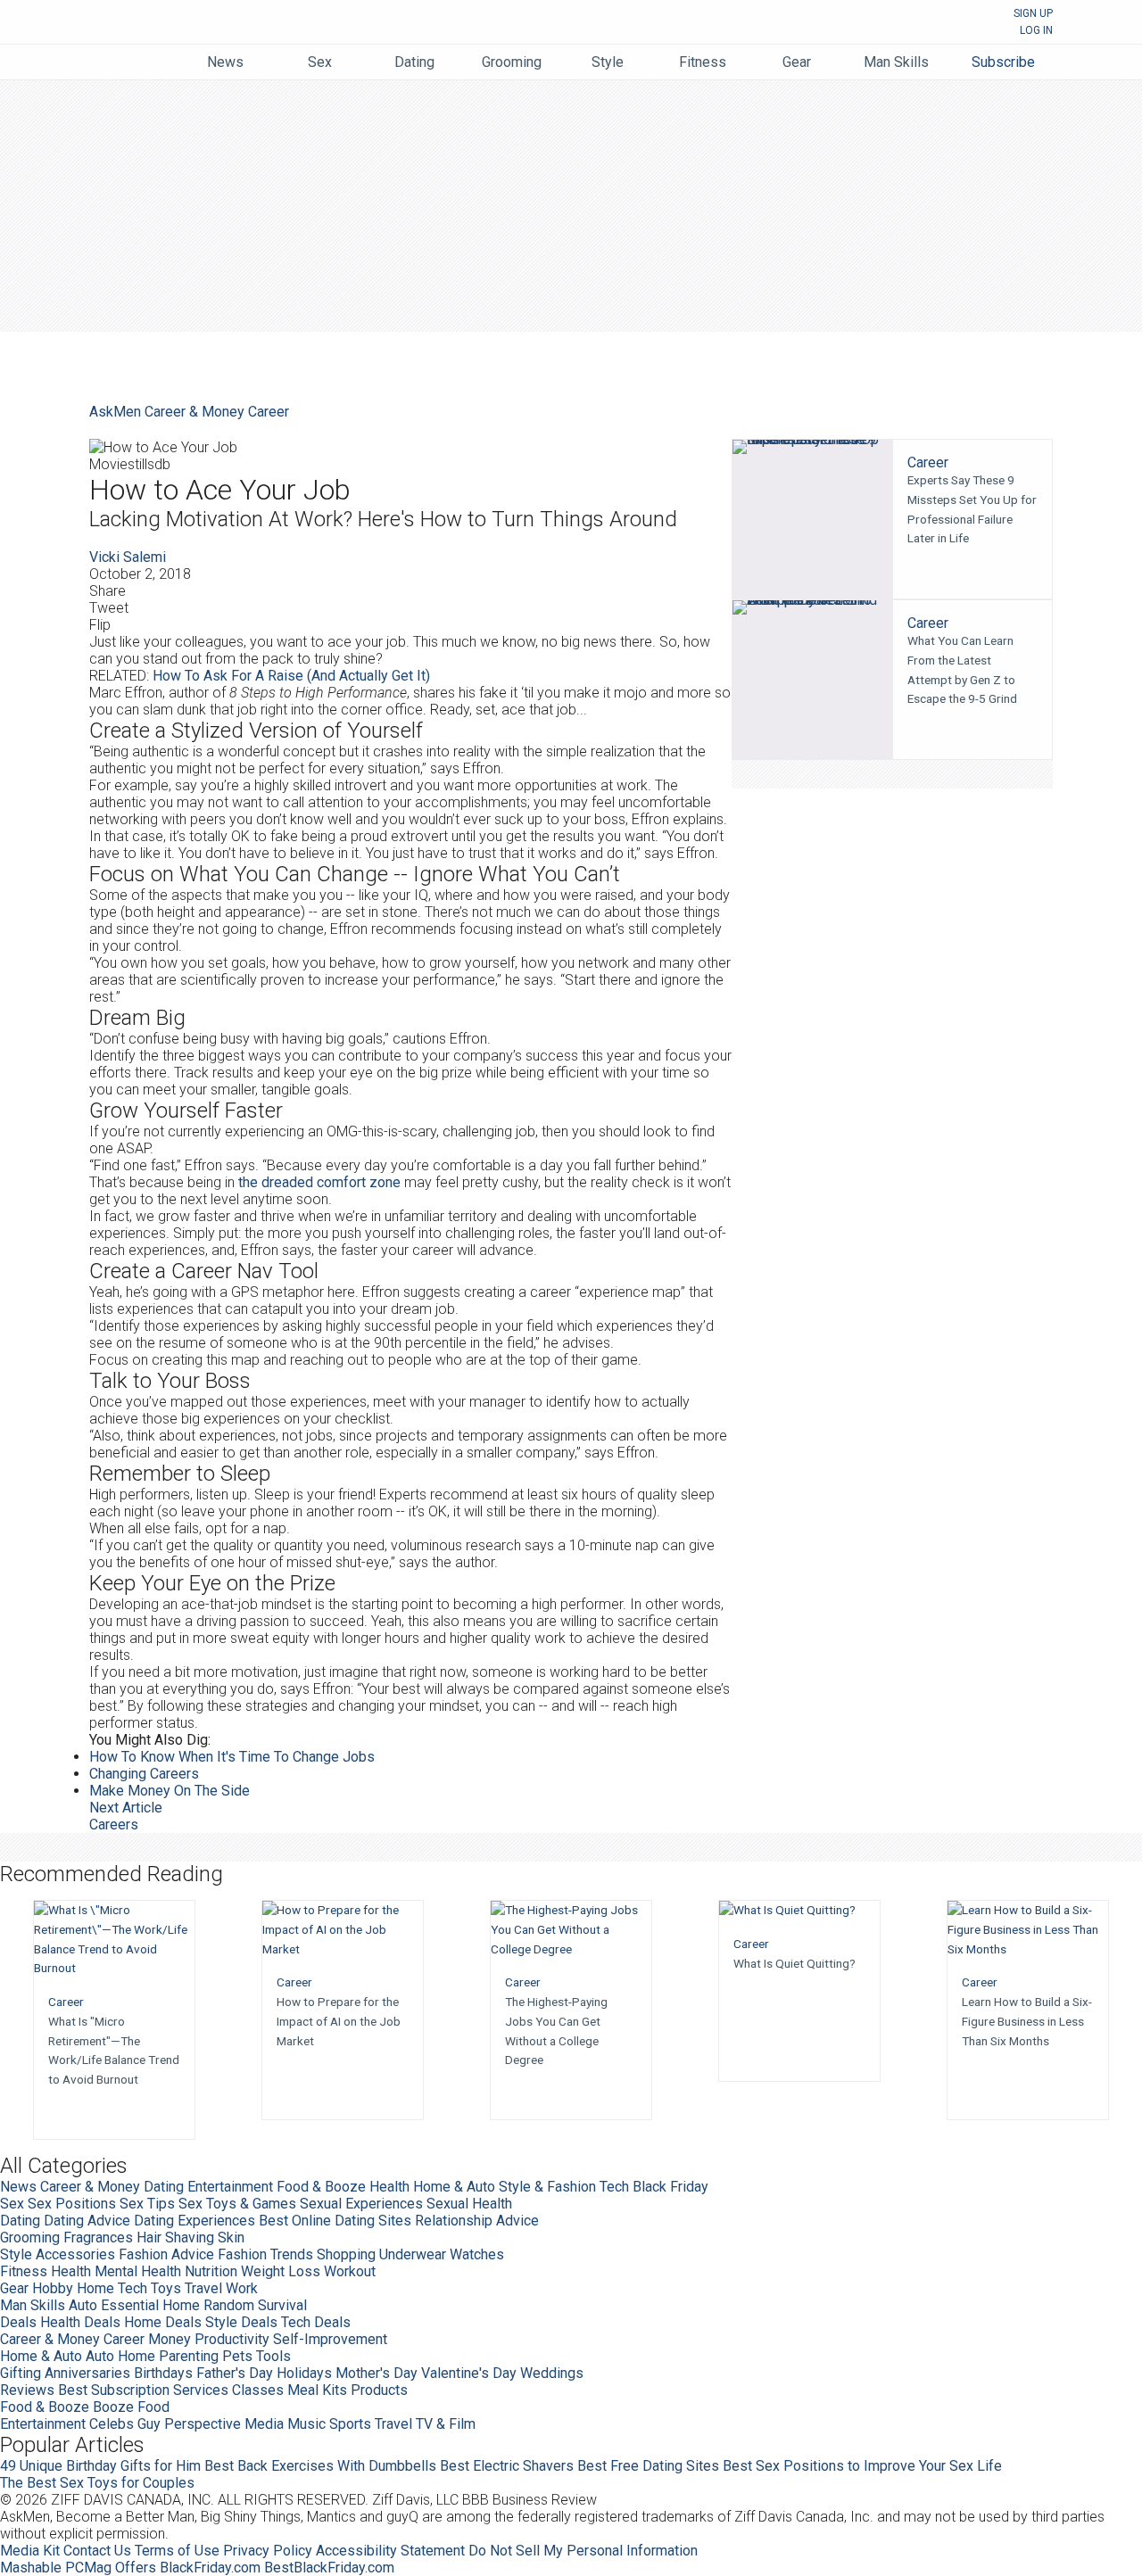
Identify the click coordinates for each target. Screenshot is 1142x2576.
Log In (1036, 30)
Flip (100, 625)
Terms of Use (177, 2551)
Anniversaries (87, 2373)
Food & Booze (321, 2187)
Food (153, 2407)
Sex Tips (147, 2204)
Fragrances (98, 2237)
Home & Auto (454, 2187)
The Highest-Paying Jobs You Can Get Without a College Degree (556, 2031)
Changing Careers (144, 1774)
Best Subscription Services (143, 2390)
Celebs (112, 2424)
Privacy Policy (268, 2551)
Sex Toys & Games (237, 2204)
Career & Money (194, 412)
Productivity (232, 2339)
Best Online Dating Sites (335, 2221)
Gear (14, 2288)
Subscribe (1003, 62)
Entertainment (230, 2187)
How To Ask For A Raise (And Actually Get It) (291, 676)
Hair (149, 2237)
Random (229, 2305)
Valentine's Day (469, 2373)
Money (170, 2339)
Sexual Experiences (361, 2204)
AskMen (554, 24)
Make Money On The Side (170, 1791)
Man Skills (33, 2305)
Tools (273, 2356)
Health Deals (80, 2322)
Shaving (190, 2237)
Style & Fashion (547, 2187)
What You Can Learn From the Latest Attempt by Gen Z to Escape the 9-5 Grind (962, 669)
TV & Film (446, 2424)
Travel (203, 2288)
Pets (237, 2356)
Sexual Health (469, 2204)
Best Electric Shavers (507, 2466)
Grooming (30, 2237)
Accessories (75, 2254)
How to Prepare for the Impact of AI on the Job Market (339, 2021)
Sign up (1033, 13)
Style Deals (241, 2322)
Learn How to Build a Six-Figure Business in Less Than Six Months (1027, 2021)
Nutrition (211, 2271)
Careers (114, 1825)
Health (389, 2187)
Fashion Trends (265, 2254)
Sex (12, 2204)
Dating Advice (87, 2221)
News (18, 2187)
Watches (477, 2254)
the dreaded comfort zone (319, 1182)
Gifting (21, 2373)
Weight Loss (281, 2271)
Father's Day (235, 2373)
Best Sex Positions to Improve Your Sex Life (862, 2466)
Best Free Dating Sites (648, 2466)
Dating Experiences (194, 2221)
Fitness (24, 2271)
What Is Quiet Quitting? (794, 1963)
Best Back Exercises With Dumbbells (320, 2466)
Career (269, 412)
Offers (136, 2568)
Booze (113, 2407)
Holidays (304, 2373)
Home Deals (163, 2322)
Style (16, 2254)
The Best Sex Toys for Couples (97, 2483)
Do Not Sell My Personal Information (583, 2551)
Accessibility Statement (390, 2551)
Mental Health (138, 2271)
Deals (18, 2322)
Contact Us (97, 2551)
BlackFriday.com (210, 2568)
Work (242, 2288)
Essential (130, 2305)
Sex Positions (72, 2204)
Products (379, 2390)
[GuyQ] (137, 54)
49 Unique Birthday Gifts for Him (100, 2466)
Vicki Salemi (128, 557)
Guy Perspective (189, 2424)
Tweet (109, 608)
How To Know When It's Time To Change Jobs (232, 1757)
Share (108, 591)
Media (264, 2424)
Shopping (346, 2254)
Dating (164, 2187)
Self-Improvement (330, 2339)
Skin (231, 2237)
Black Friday (670, 2187)
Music (306, 2424)
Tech (614, 2187)
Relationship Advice (477, 2221)
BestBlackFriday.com (329, 2568)
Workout (350, 2271)
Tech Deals (316, 2322)
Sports (350, 2424)
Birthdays (163, 2373)
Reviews (27, 2390)
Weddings (552, 2373)
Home (95, 2288)
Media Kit (30, 2551)
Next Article (126, 1808)
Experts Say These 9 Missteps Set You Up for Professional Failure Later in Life (972, 509)
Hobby (53, 2288)
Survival (282, 2305)
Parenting (189, 2356)
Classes (258, 2390)
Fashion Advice (166, 2254)
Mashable (31, 2568)
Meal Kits (317, 2390)
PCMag (88, 2568)
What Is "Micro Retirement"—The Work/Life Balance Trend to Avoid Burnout (114, 2050)
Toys (166, 2288)
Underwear (413, 2254)
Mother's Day (377, 2373)
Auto (83, 2305)
